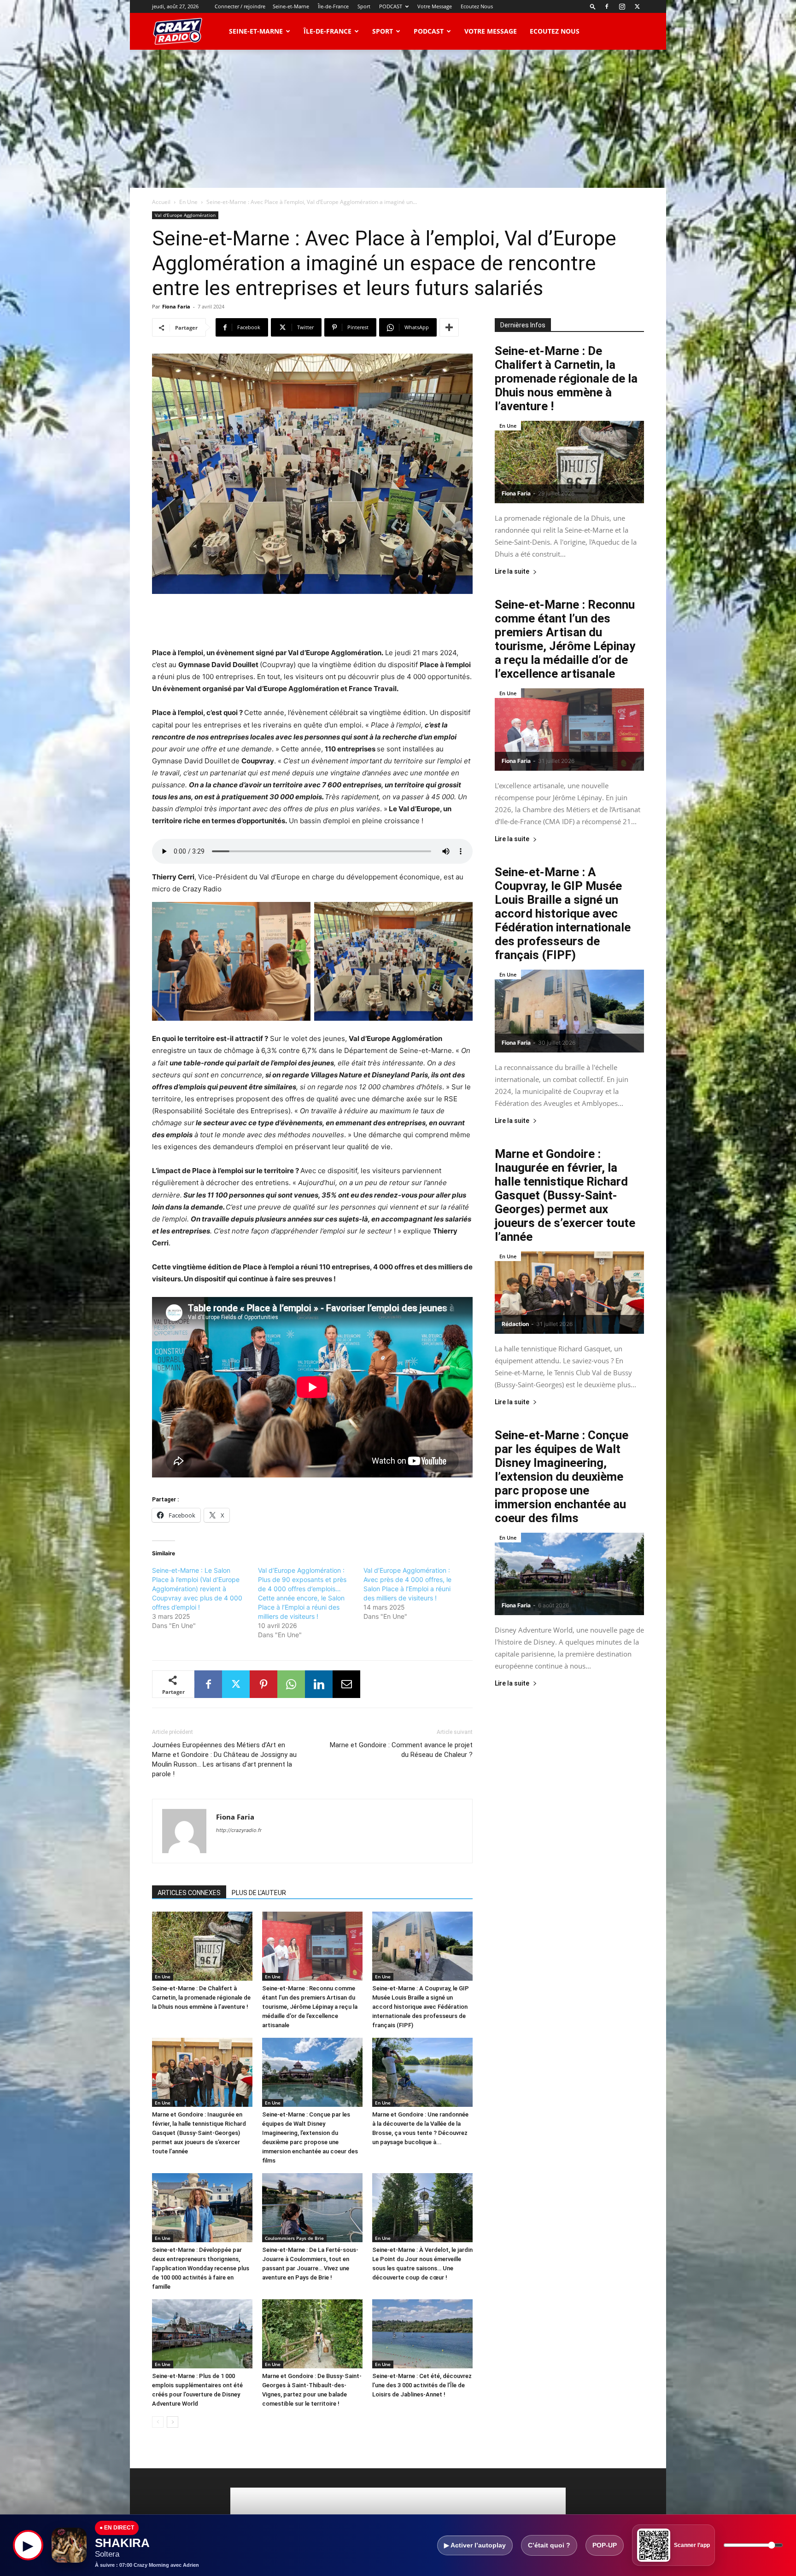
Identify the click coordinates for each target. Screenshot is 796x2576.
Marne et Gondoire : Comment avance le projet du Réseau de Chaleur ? (401, 1750)
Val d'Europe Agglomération (185, 215)
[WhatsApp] (291, 1684)
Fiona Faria (176, 306)
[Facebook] (607, 6)
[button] (593, 6)
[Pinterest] (263, 1684)
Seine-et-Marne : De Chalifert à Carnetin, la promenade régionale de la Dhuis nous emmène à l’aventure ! (201, 1997)
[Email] (346, 1684)
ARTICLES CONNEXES (189, 1893)
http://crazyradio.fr (239, 1830)
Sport (364, 6)
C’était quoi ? (549, 2545)
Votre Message (435, 6)
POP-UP (605, 2545)
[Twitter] (637, 6)
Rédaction (515, 1324)
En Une (188, 202)
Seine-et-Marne (291, 6)
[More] (449, 327)
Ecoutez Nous (477, 6)
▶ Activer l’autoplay (475, 2545)
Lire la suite (512, 572)
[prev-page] (158, 2422)
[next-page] (173, 2422)
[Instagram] (622, 6)
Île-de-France (333, 6)
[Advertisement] (398, 119)
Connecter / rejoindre (240, 6)
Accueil (161, 202)
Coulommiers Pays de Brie (294, 2238)
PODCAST (391, 6)
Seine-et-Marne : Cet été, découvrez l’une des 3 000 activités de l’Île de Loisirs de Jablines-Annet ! (422, 2385)
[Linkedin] (319, 1684)
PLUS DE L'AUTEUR (259, 1893)
